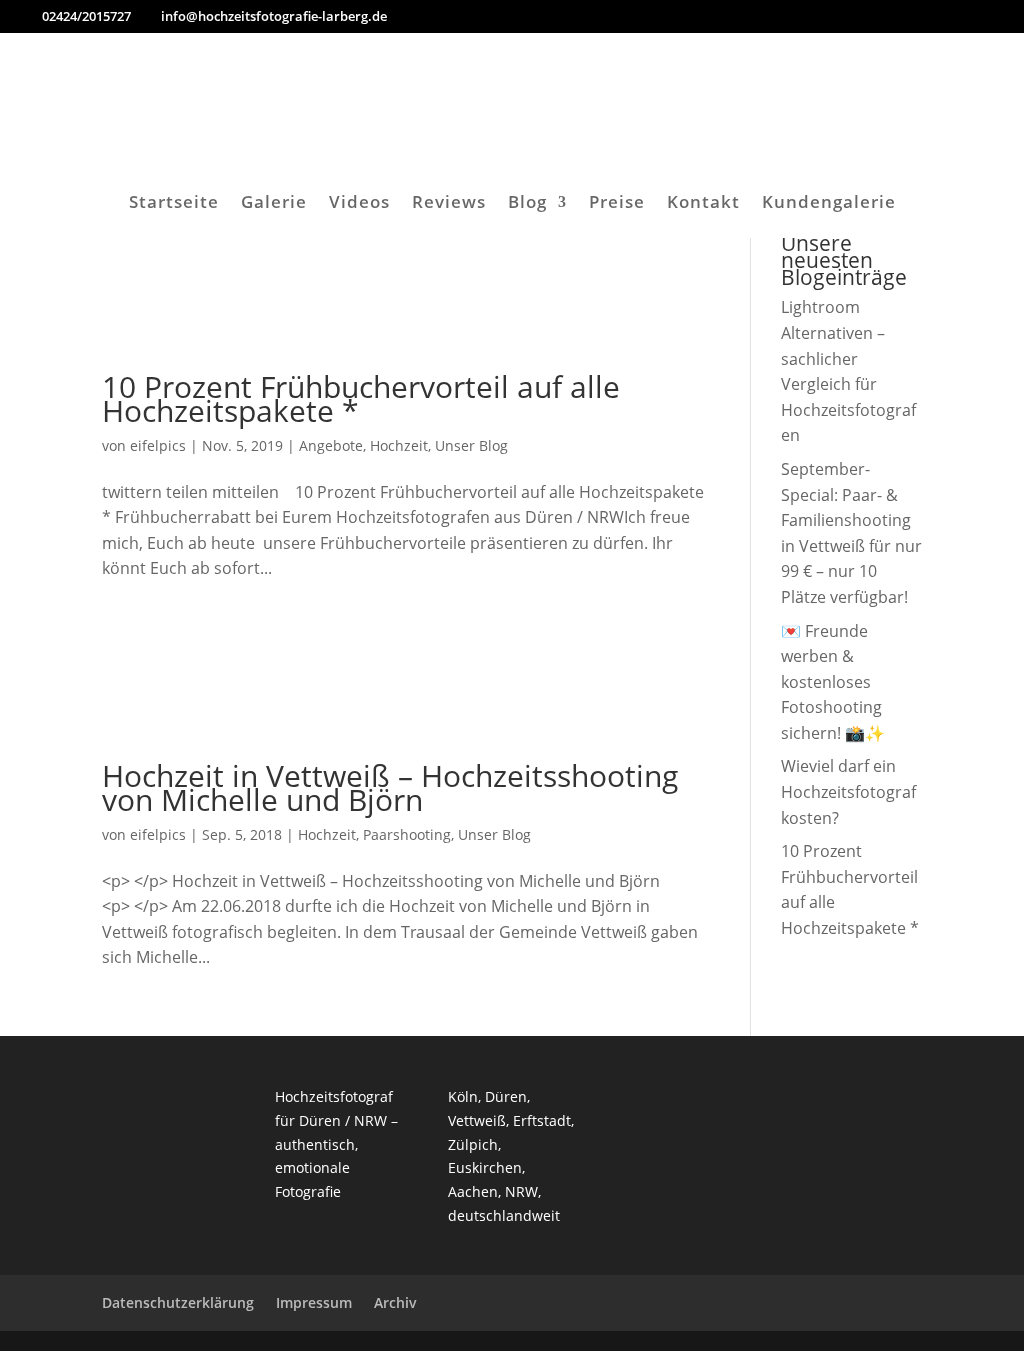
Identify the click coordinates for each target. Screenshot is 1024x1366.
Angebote (331, 445)
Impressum (314, 1302)
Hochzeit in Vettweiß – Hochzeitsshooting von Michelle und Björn (390, 787)
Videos (359, 204)
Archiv (395, 1302)
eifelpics (158, 445)
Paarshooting (407, 834)
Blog (527, 204)
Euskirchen (485, 1167)
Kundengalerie (829, 204)
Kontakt (703, 204)
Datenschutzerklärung (178, 1302)
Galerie (274, 204)
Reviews (449, 204)
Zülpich (473, 1144)
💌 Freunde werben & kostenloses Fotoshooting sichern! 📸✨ (833, 682)
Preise (617, 204)
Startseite (174, 204)
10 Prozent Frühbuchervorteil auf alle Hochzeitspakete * (361, 398)
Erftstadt (542, 1120)
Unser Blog (471, 445)
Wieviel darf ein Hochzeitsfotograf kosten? (848, 791)
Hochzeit (399, 445)
